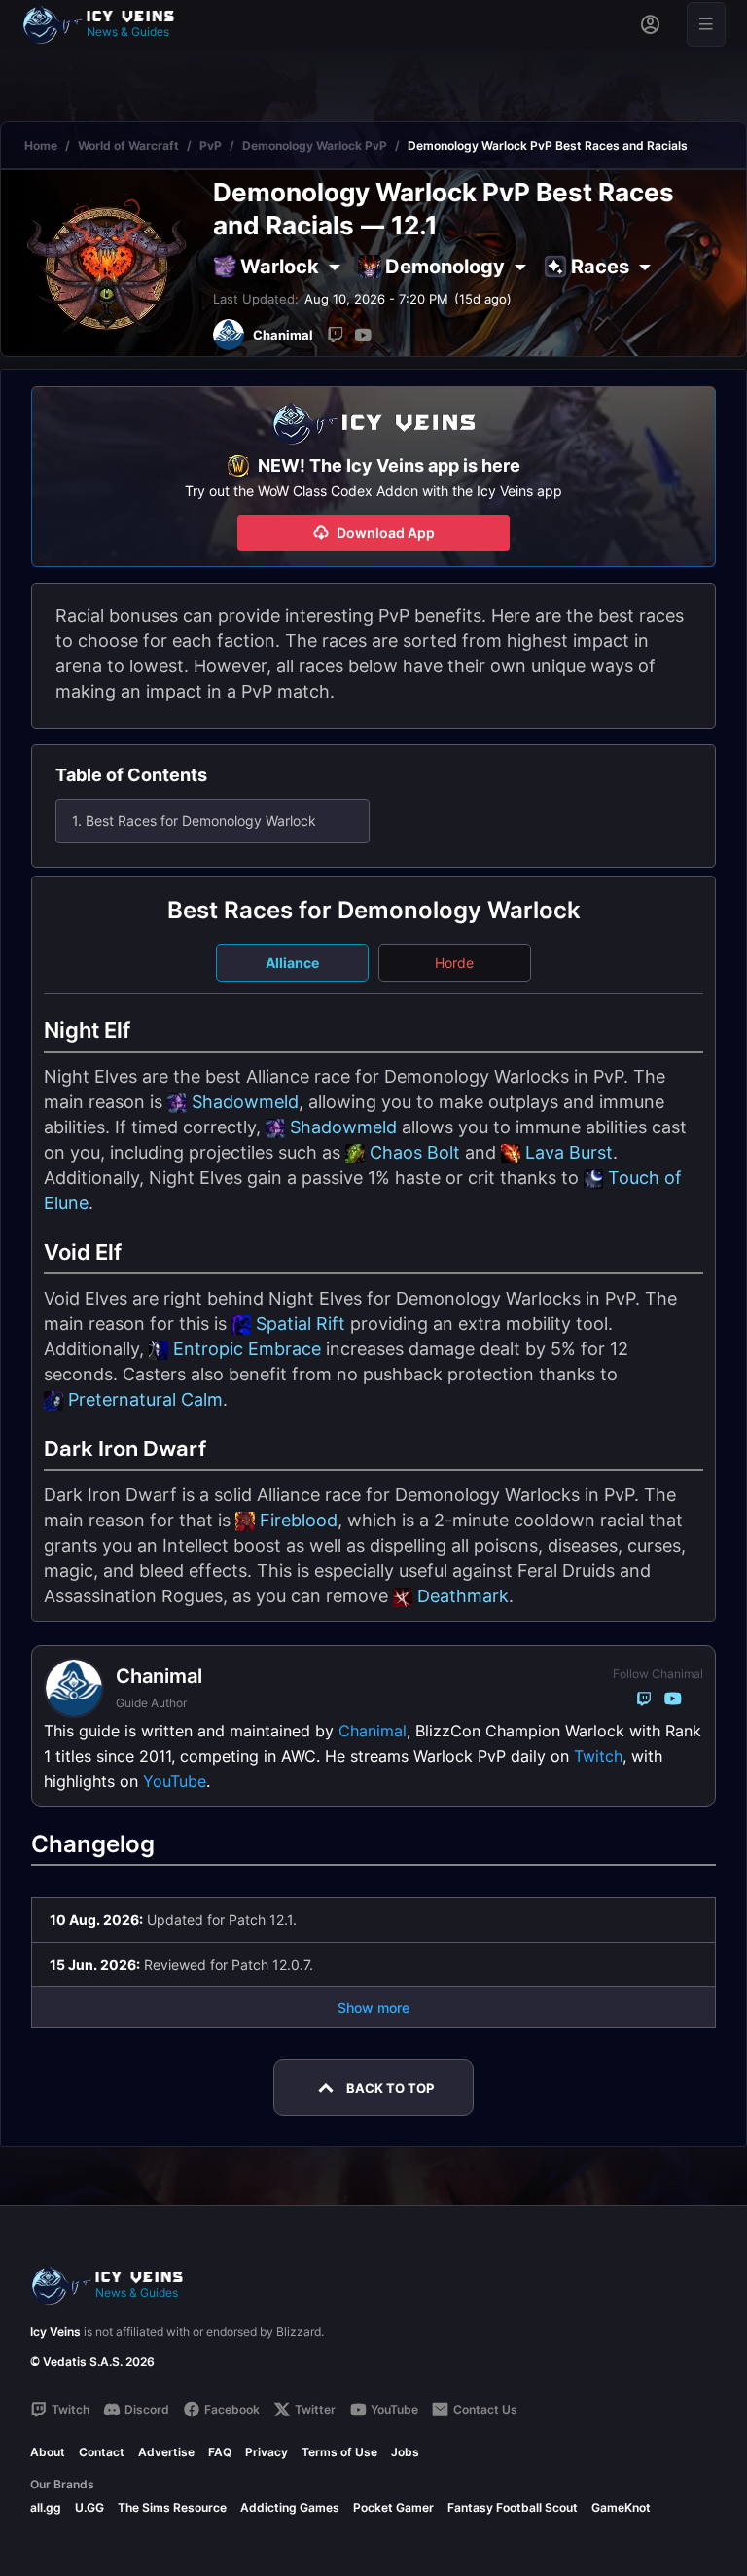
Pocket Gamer (393, 2507)
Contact (102, 2452)
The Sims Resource (172, 2507)
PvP (211, 145)
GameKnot (621, 2507)
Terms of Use (339, 2452)
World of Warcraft (128, 145)
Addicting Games (290, 2507)
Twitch (598, 1756)
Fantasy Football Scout (513, 2507)
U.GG (89, 2507)
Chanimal (373, 1731)
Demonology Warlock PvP (315, 145)
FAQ (220, 2452)
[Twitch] (336, 335)
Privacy (267, 2452)
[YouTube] (363, 335)
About (48, 2452)
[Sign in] (650, 24)
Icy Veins (55, 2331)
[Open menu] (706, 24)
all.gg (46, 2507)
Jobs (405, 2452)
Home (41, 145)
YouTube (175, 1781)
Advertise (166, 2452)
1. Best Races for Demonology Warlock (194, 821)
